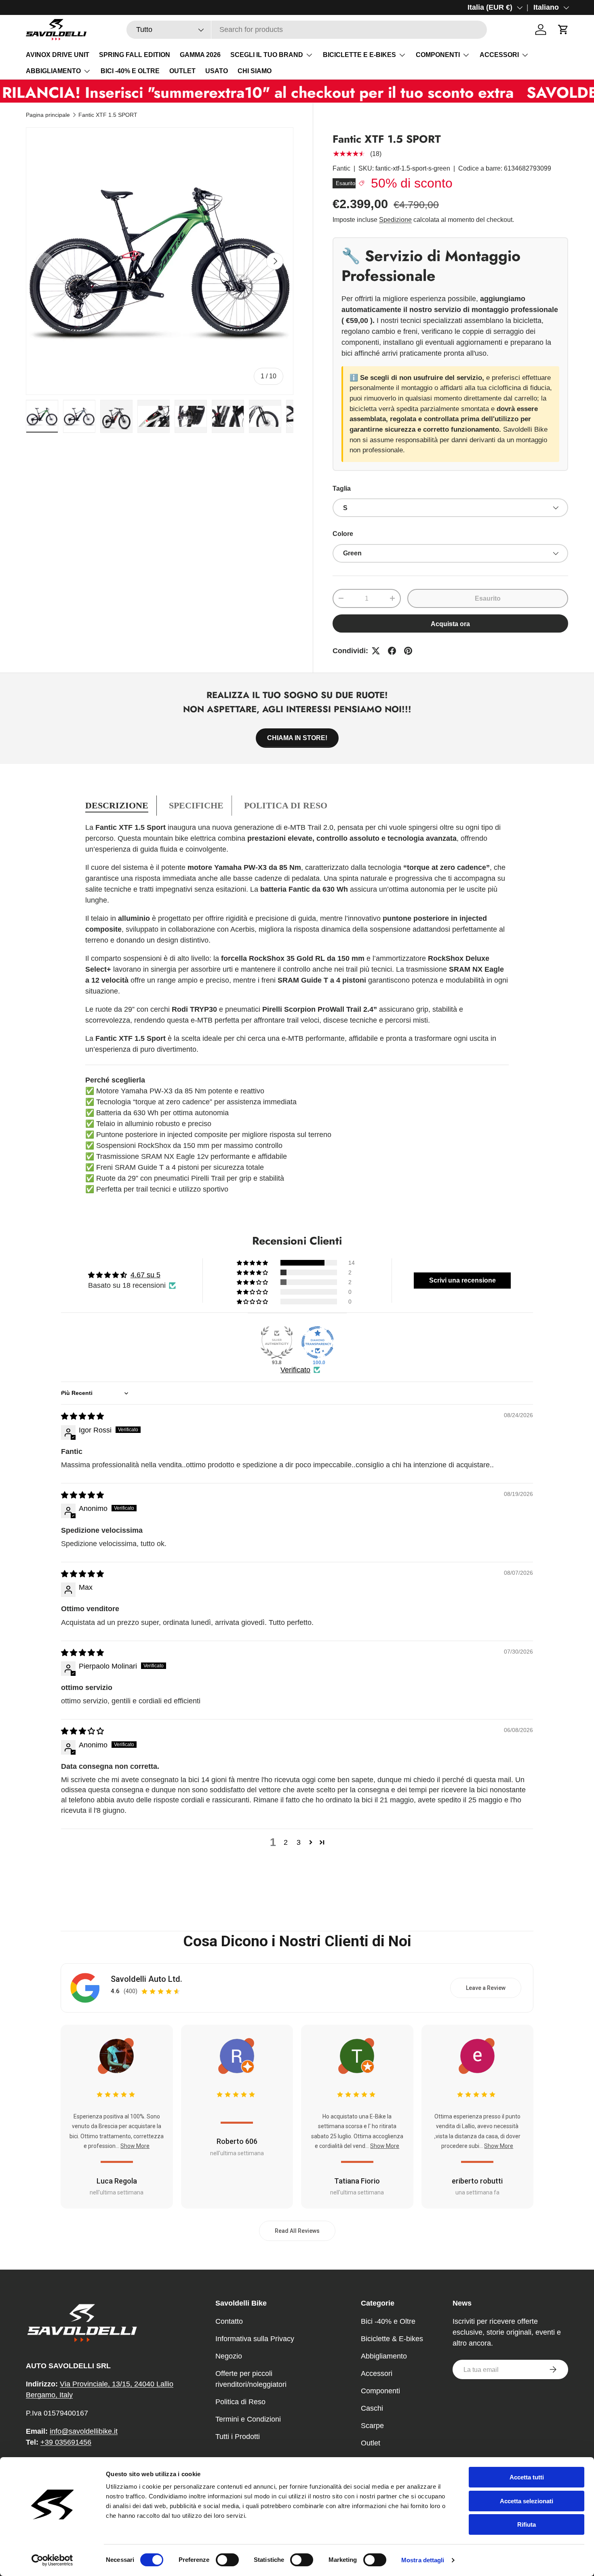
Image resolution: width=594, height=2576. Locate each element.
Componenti (380, 2391)
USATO (217, 71)
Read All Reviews (297, 2231)
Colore (343, 534)
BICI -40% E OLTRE (130, 71)
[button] (563, 30)
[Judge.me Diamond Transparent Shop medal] (318, 1342)
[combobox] (307, 30)
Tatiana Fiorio (357, 2181)
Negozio (229, 2356)
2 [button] (286, 1842)
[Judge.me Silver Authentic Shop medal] (277, 1342)
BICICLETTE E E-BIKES (359, 55)
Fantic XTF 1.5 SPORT (108, 115)
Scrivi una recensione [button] (462, 1280)
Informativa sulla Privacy (255, 2339)
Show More (135, 2146)
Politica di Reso (240, 2402)
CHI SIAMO (255, 71)
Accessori (377, 2373)
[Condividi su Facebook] (392, 651)
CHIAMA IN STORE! (297, 738)
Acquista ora (450, 624)
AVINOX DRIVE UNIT (58, 55)
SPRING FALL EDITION (135, 55)
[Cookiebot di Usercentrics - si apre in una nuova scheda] (52, 2560)
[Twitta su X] (376, 651)
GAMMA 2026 (200, 55)
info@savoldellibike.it (84, 2431)
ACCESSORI (499, 55)
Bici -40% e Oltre (388, 2321)
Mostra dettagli (423, 2560)
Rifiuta (527, 2524)
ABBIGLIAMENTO (53, 71)
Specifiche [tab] (196, 805)
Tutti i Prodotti (238, 2437)
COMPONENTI (438, 55)
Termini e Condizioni (248, 2419)
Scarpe (372, 2426)
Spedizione (395, 220)
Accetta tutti (527, 2477)
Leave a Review (486, 1988)
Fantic (341, 168)
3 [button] (299, 1842)
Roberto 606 (237, 2141)
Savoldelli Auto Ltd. (146, 1979)
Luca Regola (117, 2181)
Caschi (372, 2408)
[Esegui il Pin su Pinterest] (408, 651)
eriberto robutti (477, 2181)
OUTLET (182, 71)
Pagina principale (48, 115)
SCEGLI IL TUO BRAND (267, 55)
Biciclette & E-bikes (392, 2339)
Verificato (295, 1370)
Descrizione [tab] (117, 805)
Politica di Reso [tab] (286, 805)
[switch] (227, 2560)
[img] (82, 1416)
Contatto (229, 2321)
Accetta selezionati (527, 2501)
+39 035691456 (66, 2442)
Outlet (371, 2443)
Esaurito (488, 598)
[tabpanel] (297, 1008)
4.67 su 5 (145, 1275)
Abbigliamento (384, 2356)
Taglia (342, 488)
